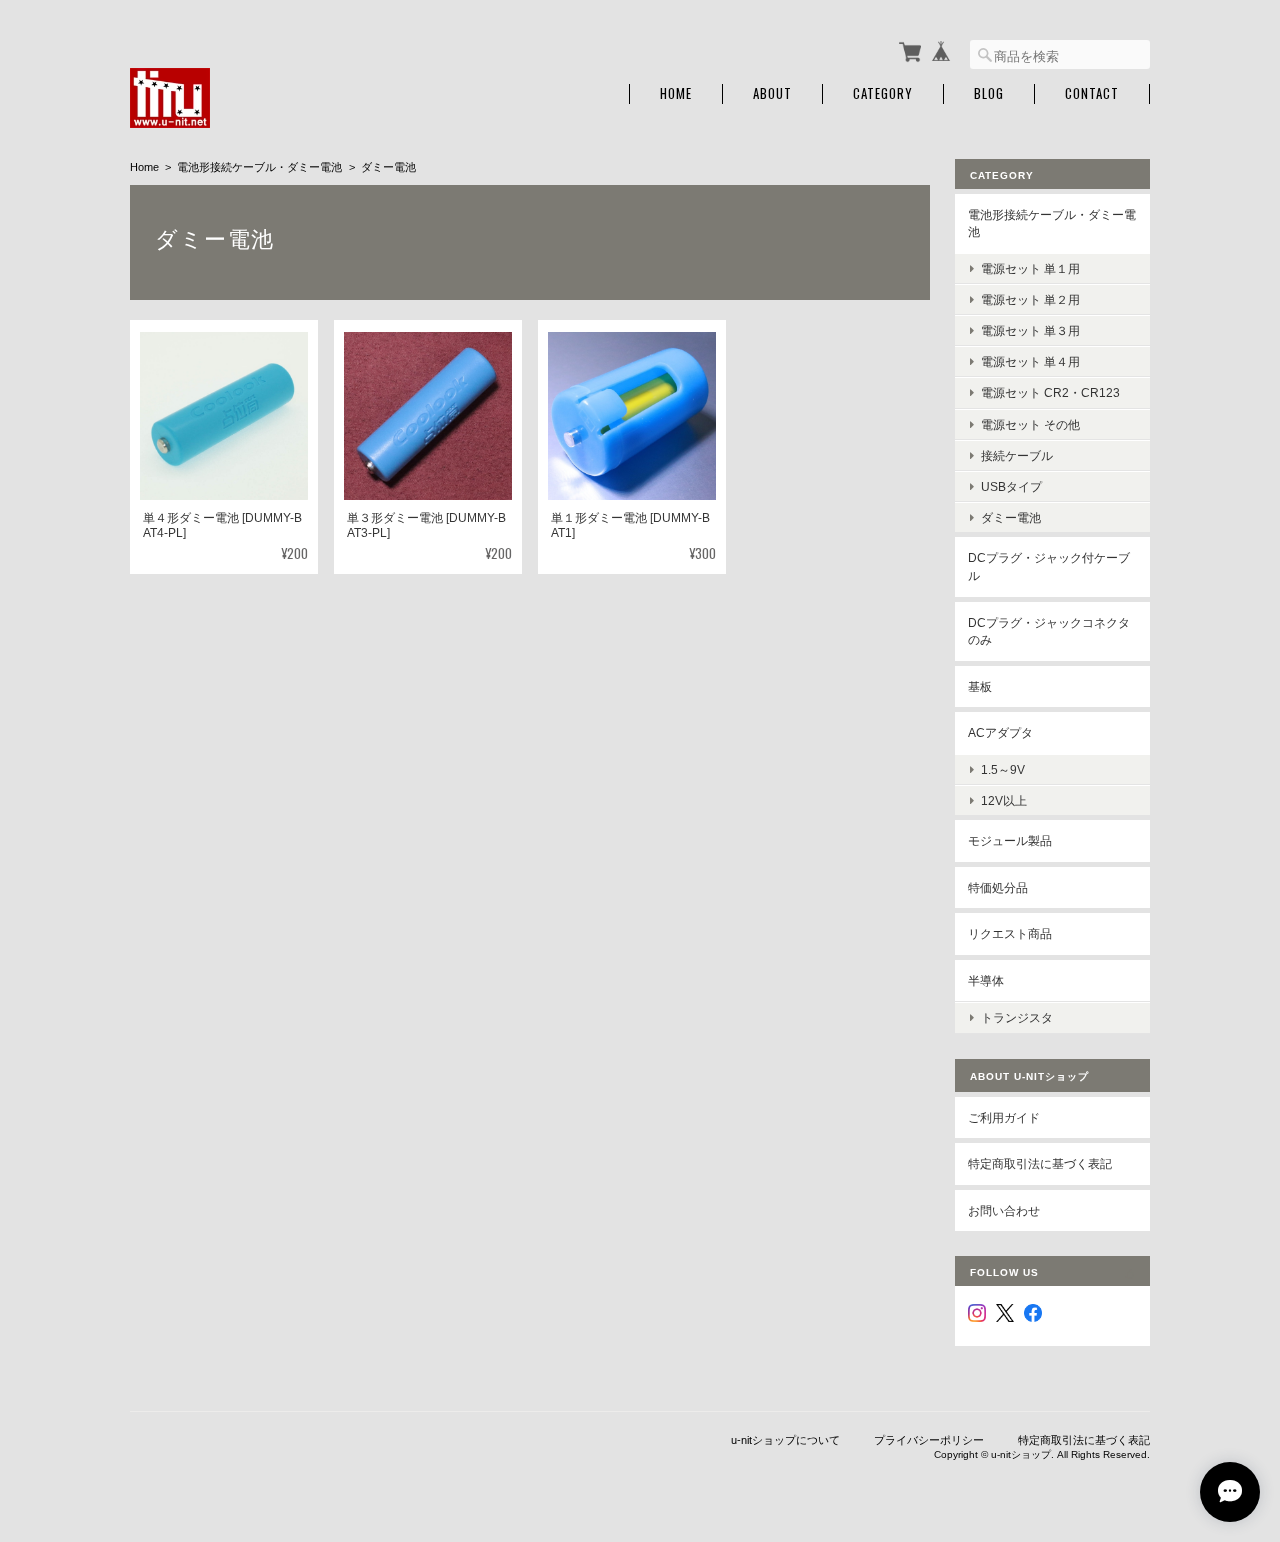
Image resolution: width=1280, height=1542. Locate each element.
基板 (980, 686)
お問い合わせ (1004, 1210)
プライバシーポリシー (929, 1440)
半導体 (986, 980)
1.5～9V (1003, 769)
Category (883, 93)
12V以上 (1004, 800)
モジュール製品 (1010, 840)
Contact (1092, 93)
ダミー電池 (1011, 517)
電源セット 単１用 (1030, 268)
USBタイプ (1011, 486)
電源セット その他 (1030, 424)
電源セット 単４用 (1030, 361)
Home (676, 93)
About (772, 93)
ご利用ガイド (1004, 1117)
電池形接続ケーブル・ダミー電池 (259, 167)
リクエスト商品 (1010, 933)
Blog (989, 93)
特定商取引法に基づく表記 (1040, 1163)
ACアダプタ (1000, 732)
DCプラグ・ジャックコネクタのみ (1049, 631)
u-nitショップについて (785, 1440)
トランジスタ (1017, 1017)
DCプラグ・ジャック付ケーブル (1049, 566)
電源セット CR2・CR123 (1050, 392)
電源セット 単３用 (1030, 330)
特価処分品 (998, 887)
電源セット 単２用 (1030, 299)
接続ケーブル (1017, 455)
